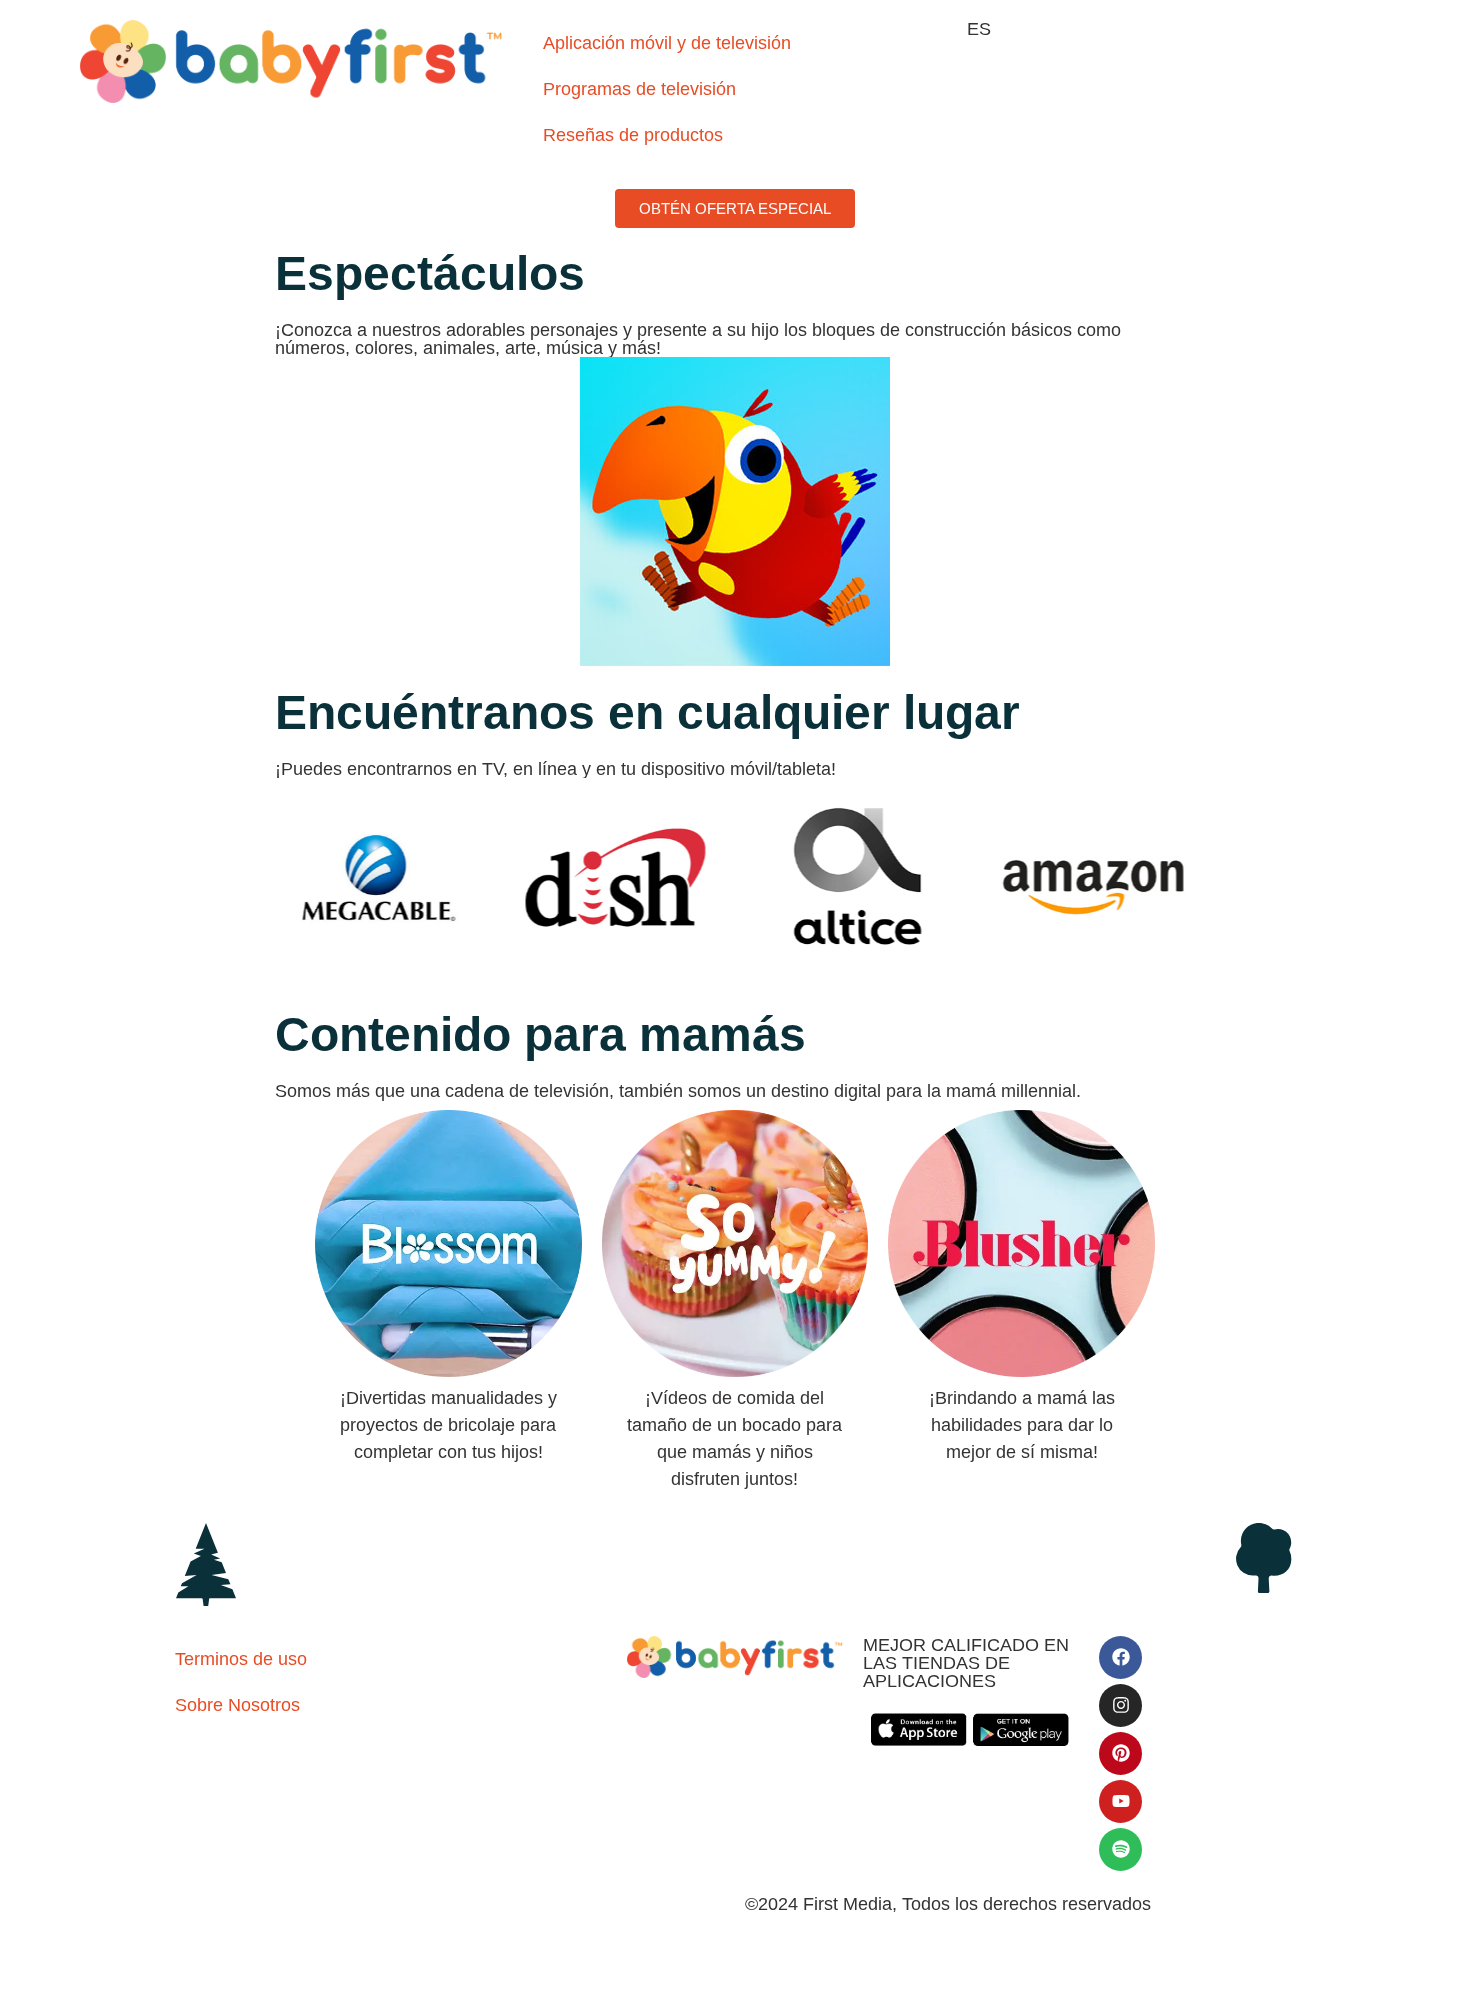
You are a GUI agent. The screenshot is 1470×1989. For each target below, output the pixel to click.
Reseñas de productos (633, 135)
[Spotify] (1120, 1849)
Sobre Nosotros (237, 1705)
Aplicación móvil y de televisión (667, 43)
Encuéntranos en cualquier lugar (647, 712)
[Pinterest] (1120, 1753)
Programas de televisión (639, 89)
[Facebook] (1120, 1657)
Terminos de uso (241, 1659)
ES (979, 29)
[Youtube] (1120, 1801)
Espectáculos (430, 273)
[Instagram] (1120, 1705)
